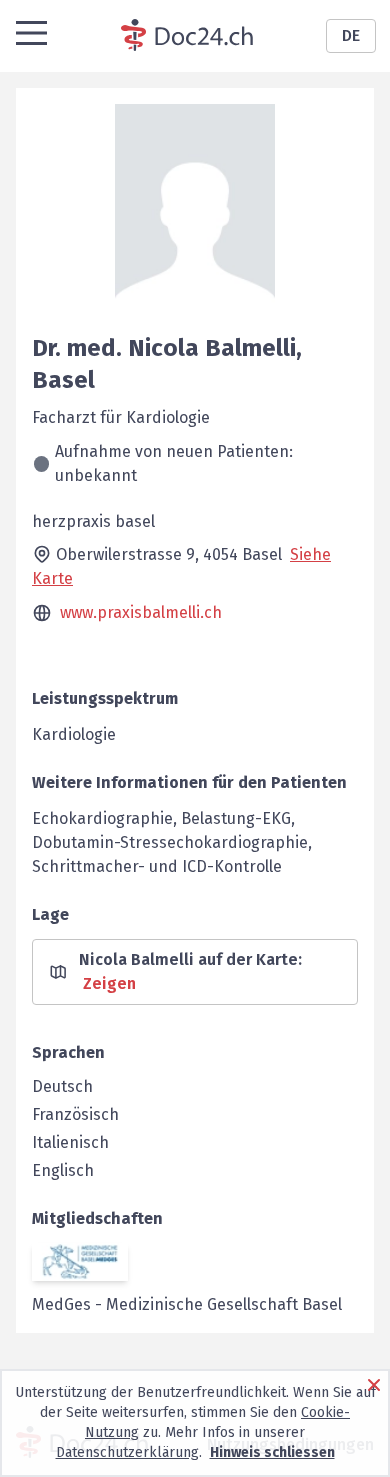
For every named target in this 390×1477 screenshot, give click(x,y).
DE (351, 35)
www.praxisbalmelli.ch (141, 612)
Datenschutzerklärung (127, 1452)
